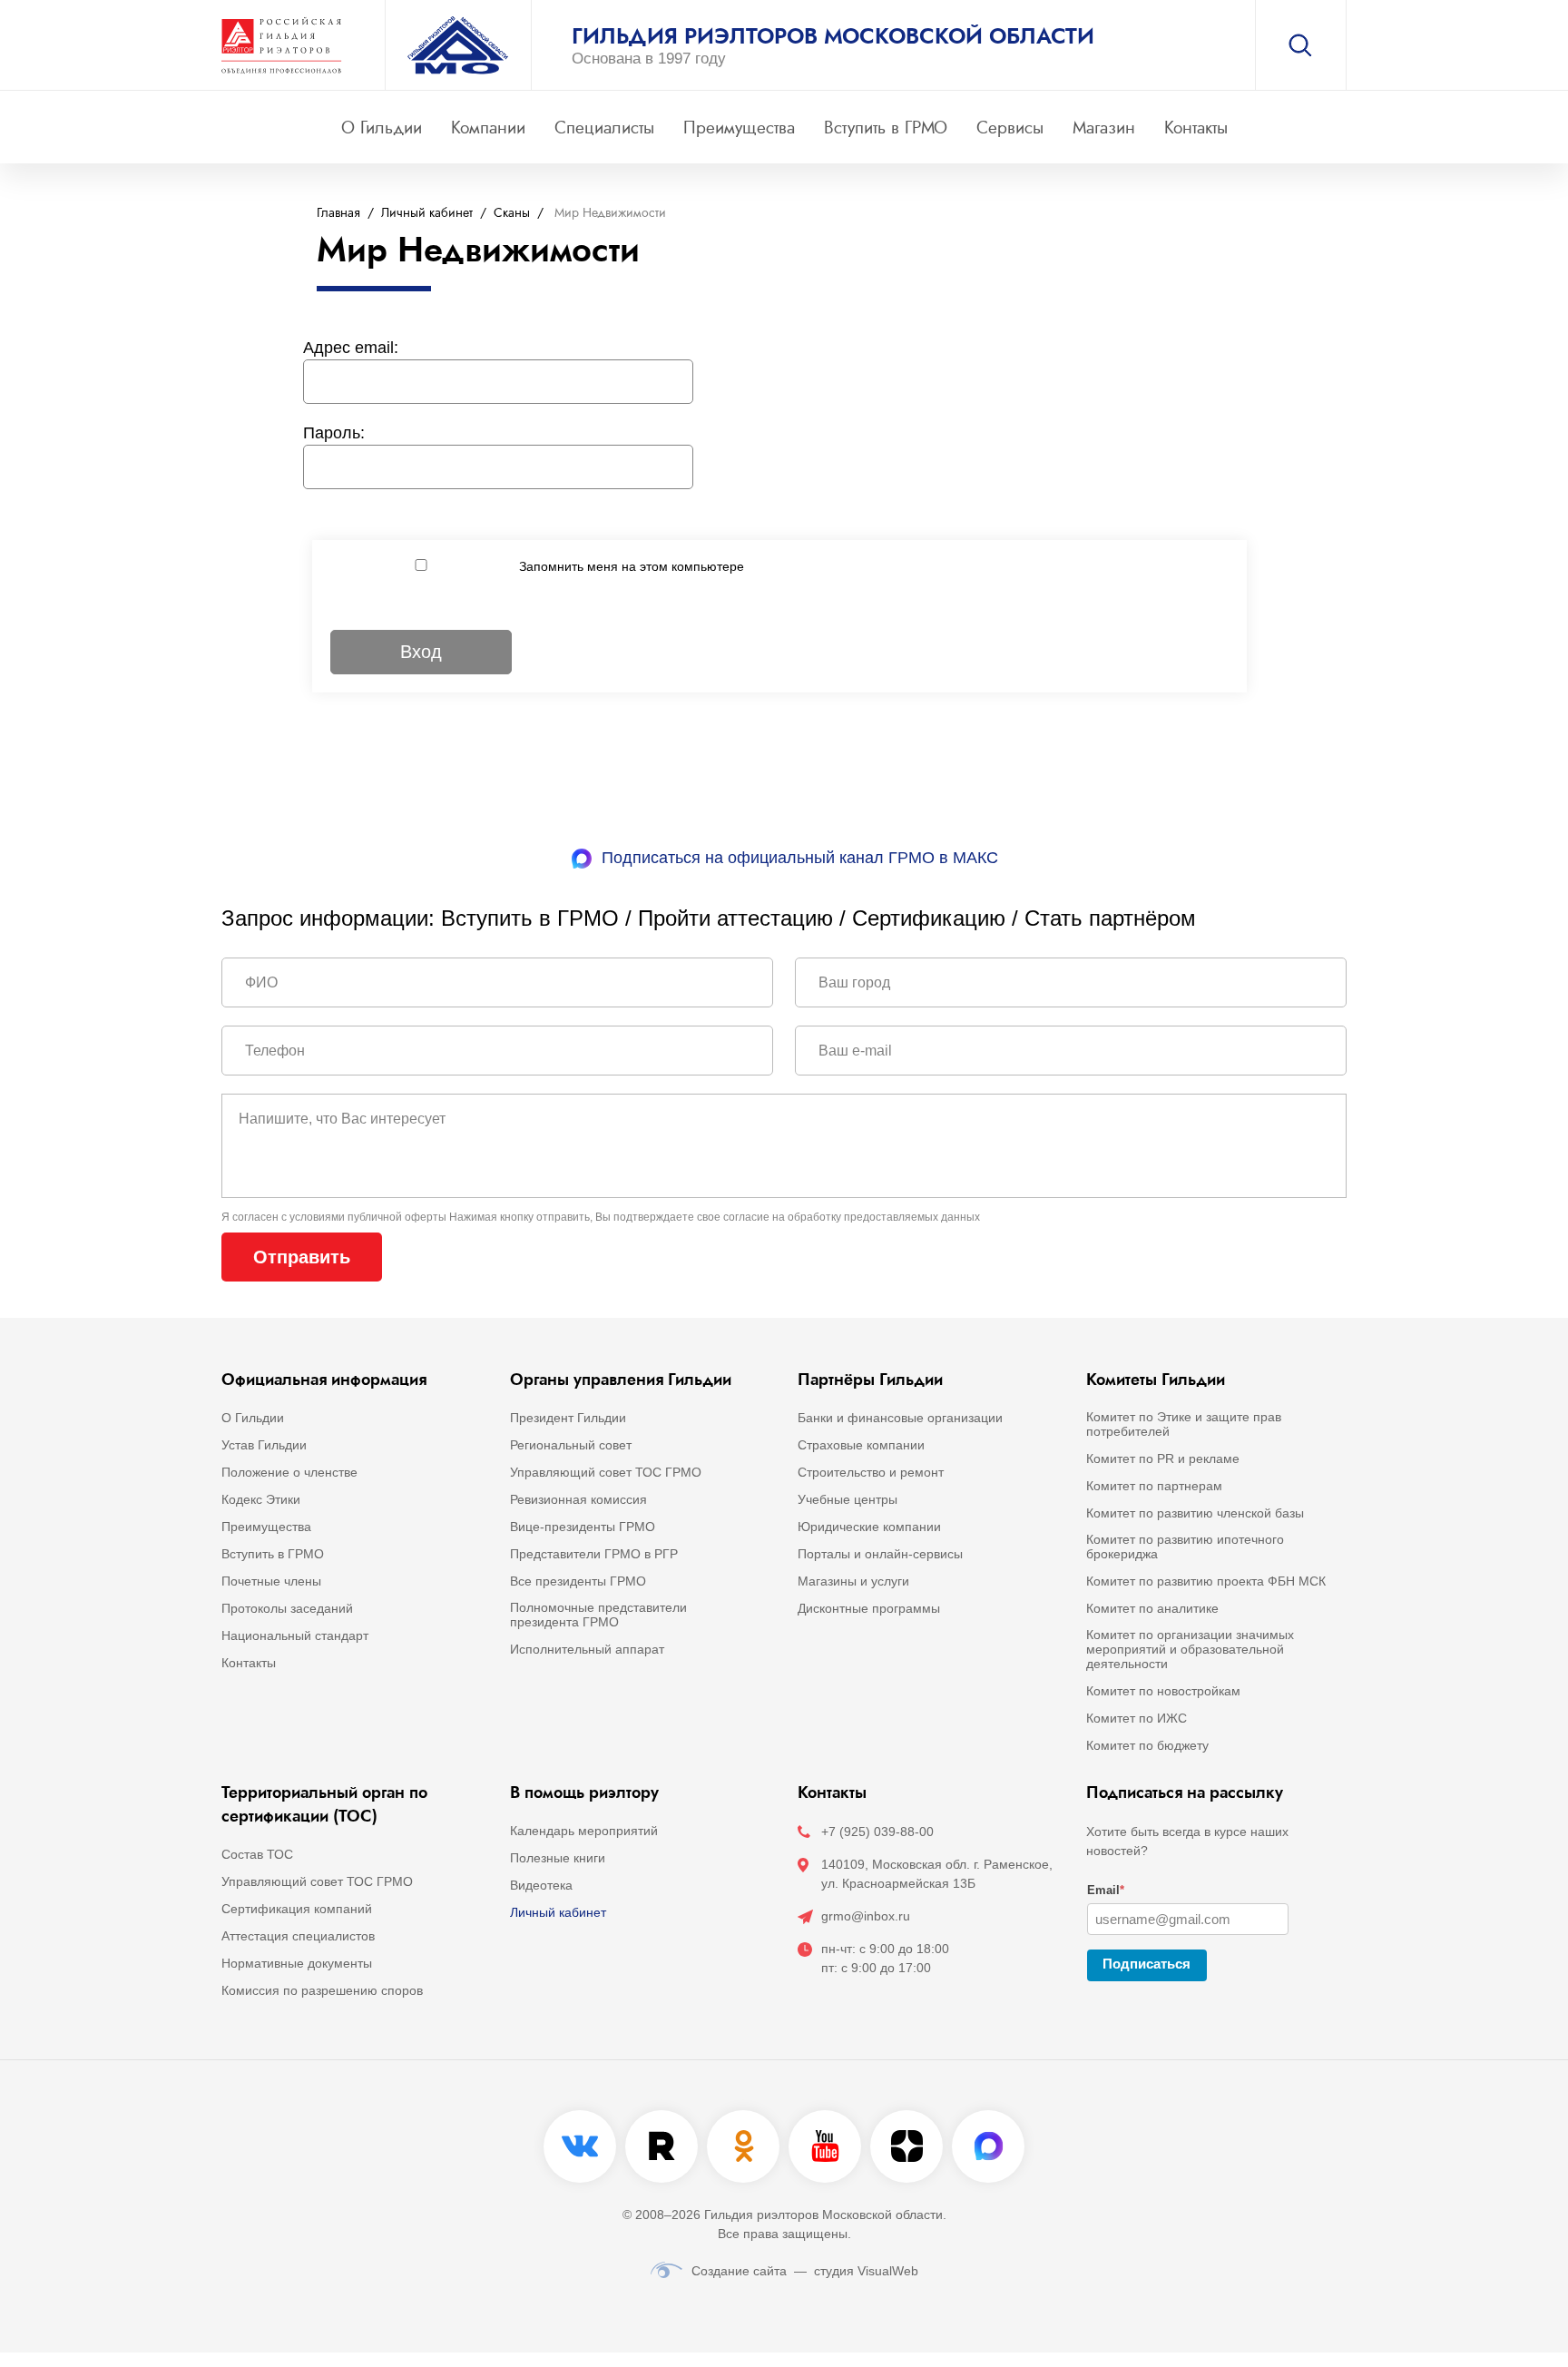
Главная (338, 213)
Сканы (512, 213)
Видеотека (541, 1885)
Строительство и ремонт (871, 1472)
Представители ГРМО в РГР (594, 1554)
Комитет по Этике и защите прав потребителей (1184, 1424)
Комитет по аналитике (1152, 1608)
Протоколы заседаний (287, 1608)
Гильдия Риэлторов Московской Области (833, 36)
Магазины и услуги (853, 1581)
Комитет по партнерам (1154, 1486)
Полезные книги (558, 1858)
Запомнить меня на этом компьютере (632, 566)
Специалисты (604, 128)
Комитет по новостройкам (1163, 1691)
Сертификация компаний (297, 1909)
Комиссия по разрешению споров (322, 1990)
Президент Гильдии (568, 1418)
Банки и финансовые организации (900, 1418)
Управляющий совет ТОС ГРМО (606, 1472)
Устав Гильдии (264, 1445)
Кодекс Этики (261, 1499)
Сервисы (1010, 128)
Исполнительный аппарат (587, 1649)
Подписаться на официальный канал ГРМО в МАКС (800, 858)
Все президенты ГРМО (578, 1581)
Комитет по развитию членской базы (1195, 1513)
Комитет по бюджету (1147, 1745)
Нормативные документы (297, 1963)
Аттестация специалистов (298, 1936)
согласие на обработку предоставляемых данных (852, 1217)
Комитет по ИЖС (1137, 1718)
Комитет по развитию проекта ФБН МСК (1206, 1581)
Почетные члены (271, 1581)
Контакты (1196, 128)
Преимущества (739, 128)
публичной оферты (397, 1217)
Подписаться (1147, 1964)
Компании (488, 128)
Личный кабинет (427, 213)
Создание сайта (739, 2271)
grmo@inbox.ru (866, 1916)
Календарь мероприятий (584, 1831)
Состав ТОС (257, 1854)
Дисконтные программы (869, 1608)
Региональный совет (571, 1445)
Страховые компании (861, 1445)
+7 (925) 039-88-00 (877, 1832)
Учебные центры (848, 1499)
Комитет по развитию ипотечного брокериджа (1185, 1547)
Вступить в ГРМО (886, 128)
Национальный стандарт (295, 1635)
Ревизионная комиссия (578, 1499)
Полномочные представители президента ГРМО (598, 1615)
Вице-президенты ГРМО (583, 1527)
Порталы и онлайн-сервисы (880, 1554)
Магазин (1104, 128)
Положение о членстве (289, 1472)
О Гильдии (382, 128)
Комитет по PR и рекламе (1163, 1459)
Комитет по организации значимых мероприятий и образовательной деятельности (1190, 1649)
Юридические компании (869, 1527)
